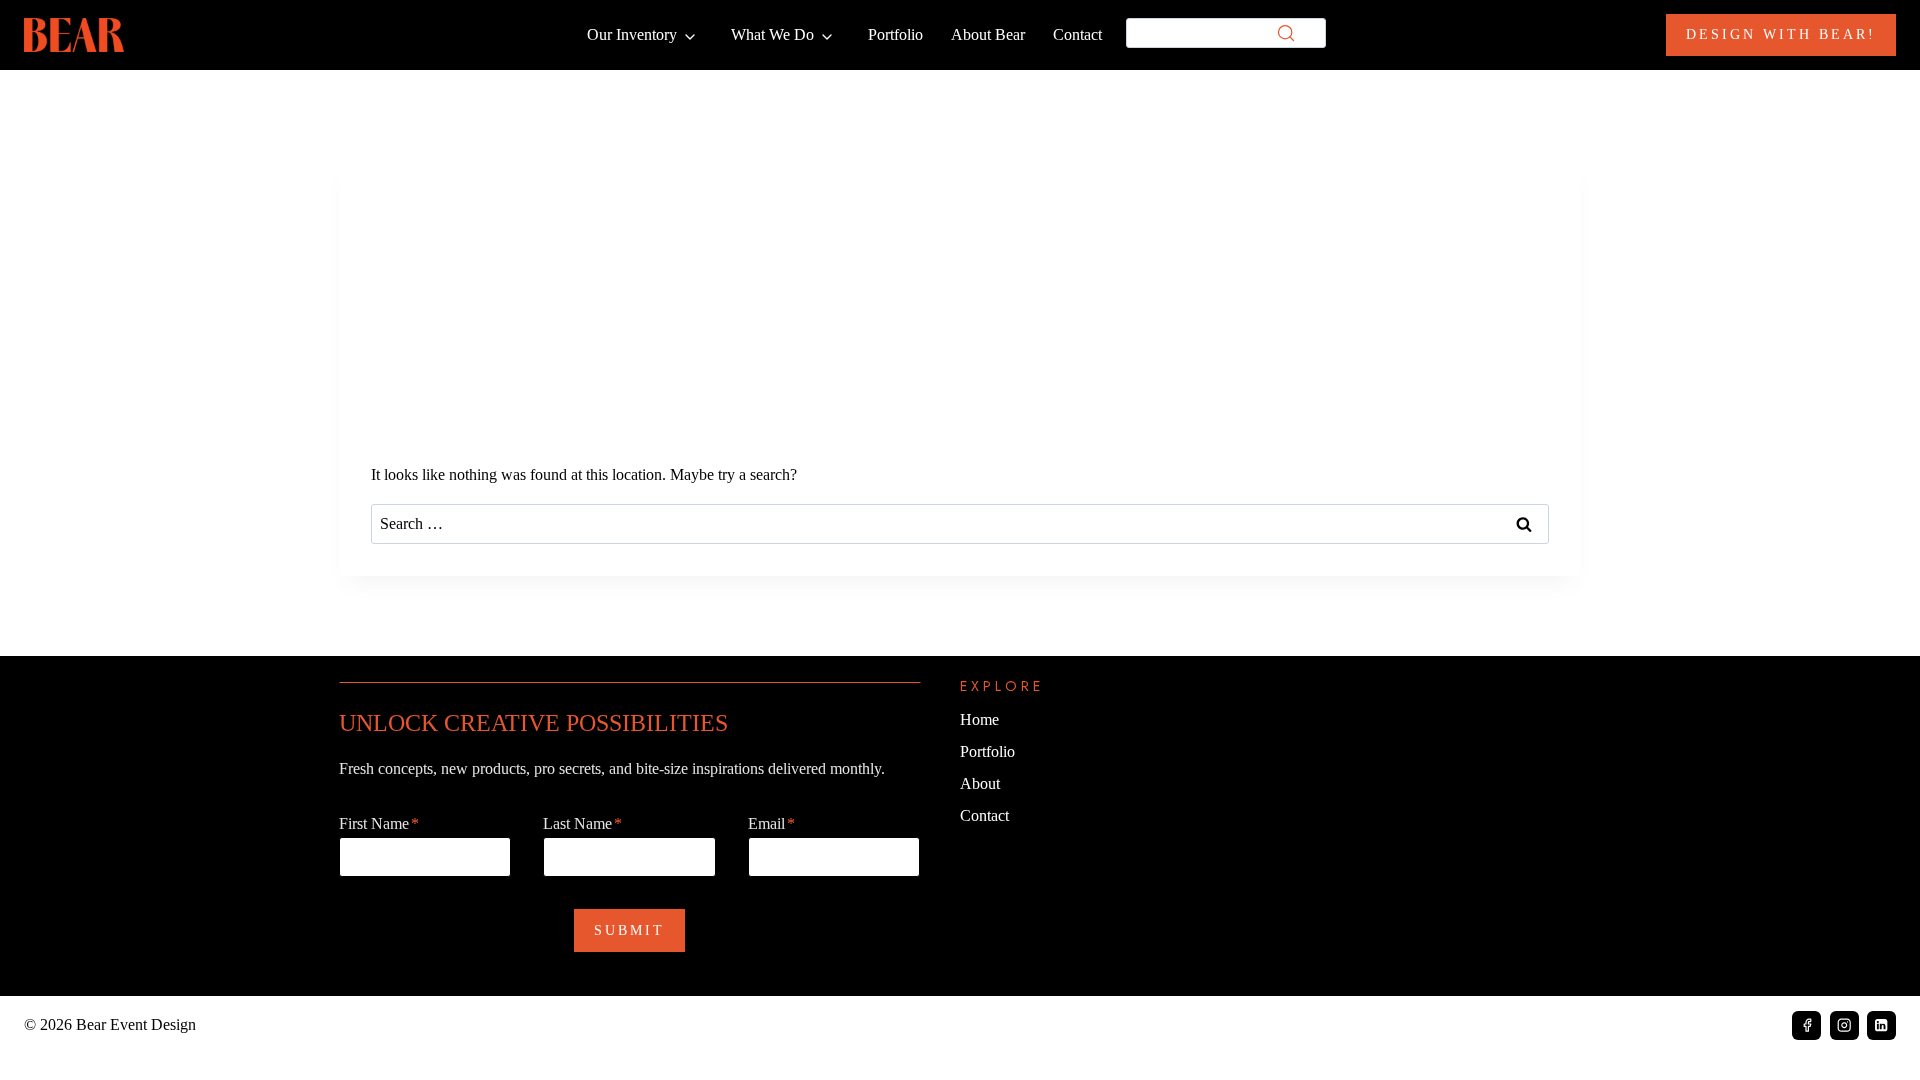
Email (771, 823)
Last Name (582, 823)
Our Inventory (632, 34)
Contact (1077, 34)
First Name (379, 823)
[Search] (1286, 33)
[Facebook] (1806, 1025)
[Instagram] (1844, 1025)
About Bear (988, 34)
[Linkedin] (1881, 1025)
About (980, 783)
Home (979, 719)
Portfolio (895, 34)
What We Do (772, 34)
